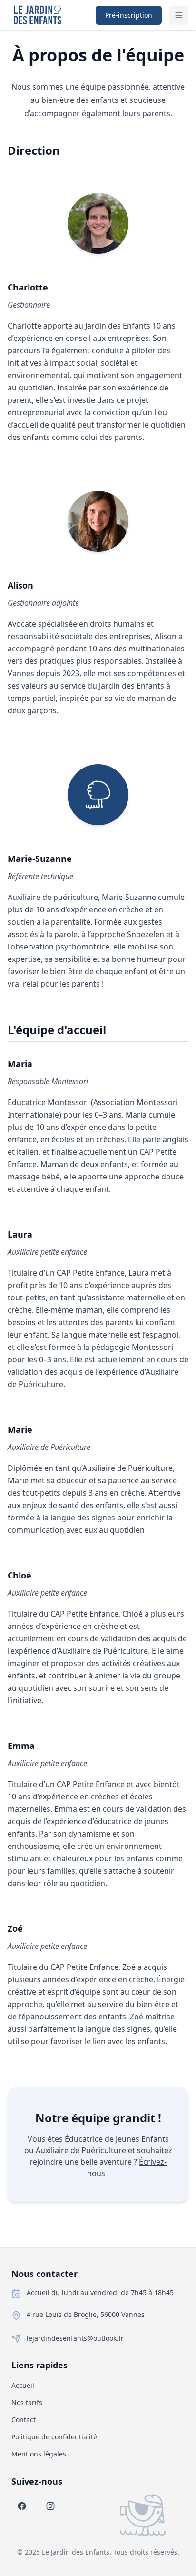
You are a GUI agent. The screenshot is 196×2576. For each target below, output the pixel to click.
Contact (24, 2420)
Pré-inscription (129, 15)
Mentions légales (39, 2454)
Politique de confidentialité (54, 2437)
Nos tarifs (27, 2402)
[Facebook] (22, 2506)
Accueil (23, 2385)
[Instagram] (50, 2506)
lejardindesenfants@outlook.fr (75, 2338)
